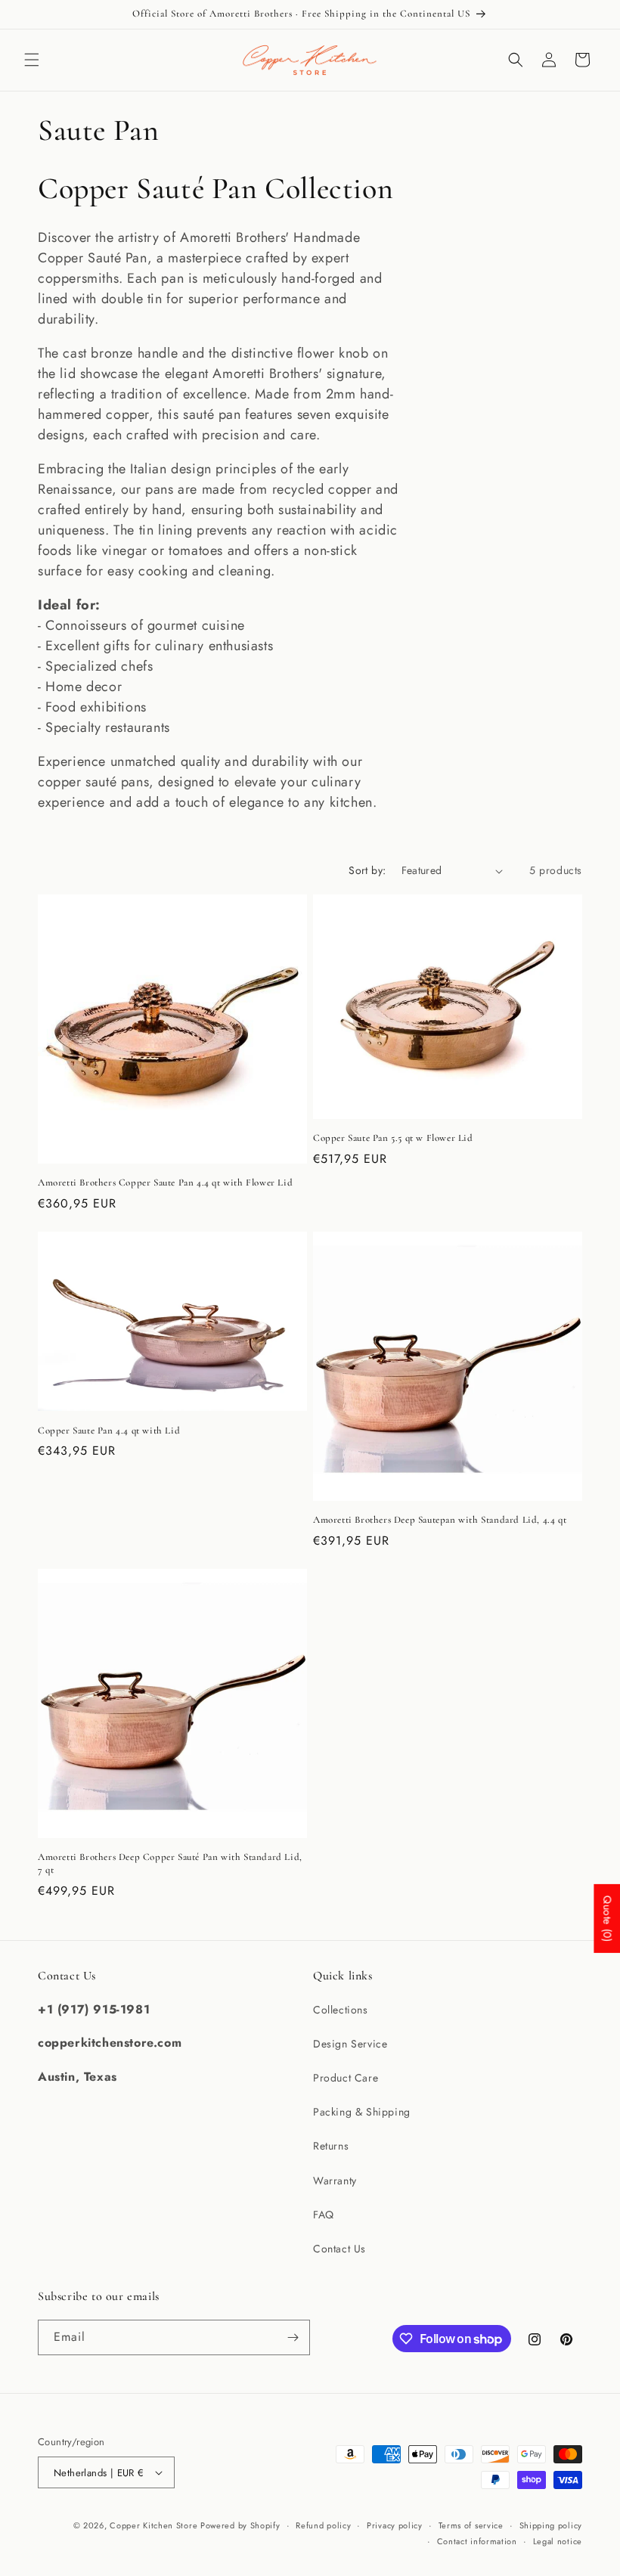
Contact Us (339, 2249)
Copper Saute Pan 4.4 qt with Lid (109, 1431)
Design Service (350, 2044)
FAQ (324, 2215)
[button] (32, 60)
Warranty (335, 2181)
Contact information (477, 2541)
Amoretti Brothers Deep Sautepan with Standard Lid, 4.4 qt (440, 1520)
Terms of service (471, 2525)
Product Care (346, 2078)
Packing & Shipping (362, 2112)
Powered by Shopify (240, 2525)
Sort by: (367, 870)
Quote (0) (607, 1919)
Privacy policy (395, 2525)
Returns (331, 2146)
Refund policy (323, 2525)
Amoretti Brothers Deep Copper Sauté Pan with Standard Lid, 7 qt (170, 1863)
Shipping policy (551, 2525)
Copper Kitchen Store (155, 2525)
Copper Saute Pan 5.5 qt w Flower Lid (393, 1138)
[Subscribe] (293, 2337)
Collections (341, 2010)
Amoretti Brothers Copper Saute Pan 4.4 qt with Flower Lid (165, 1183)
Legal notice (558, 2541)
